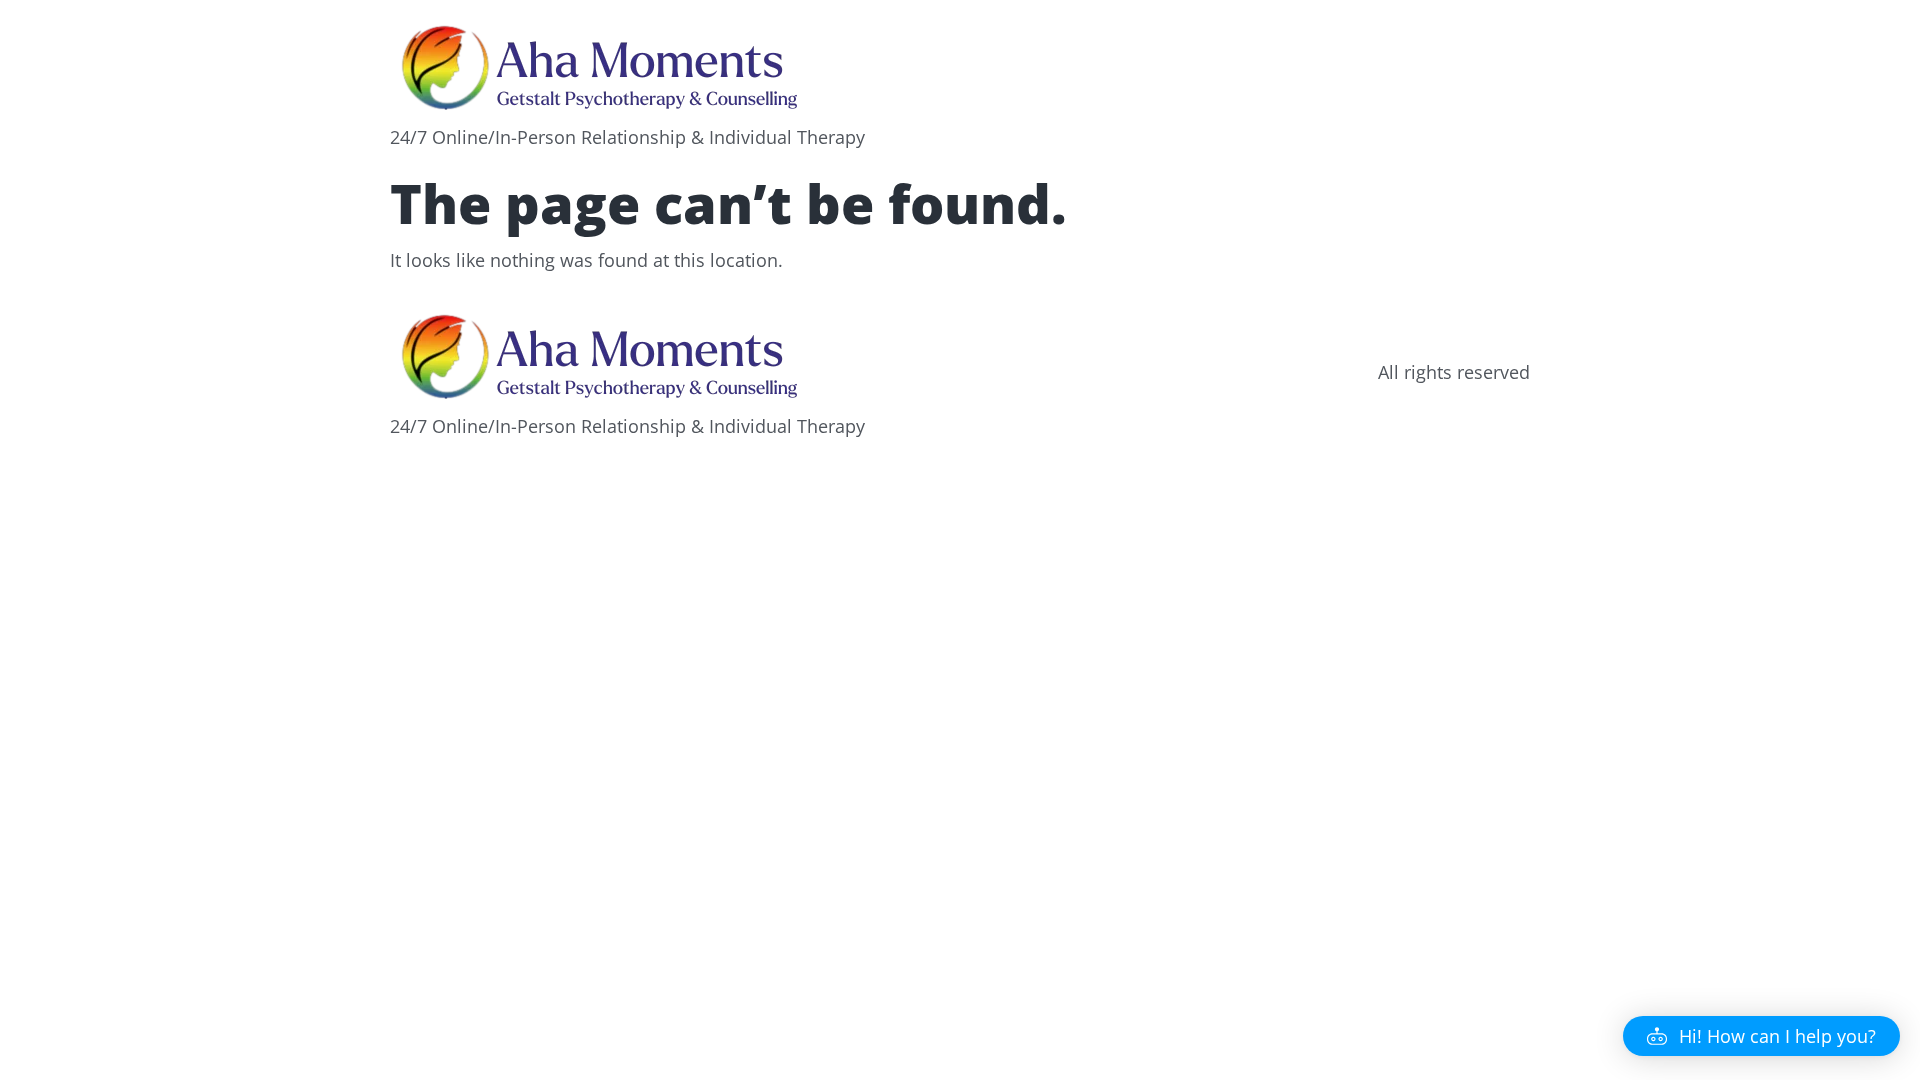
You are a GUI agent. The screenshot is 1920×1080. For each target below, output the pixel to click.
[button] (1761, 1036)
